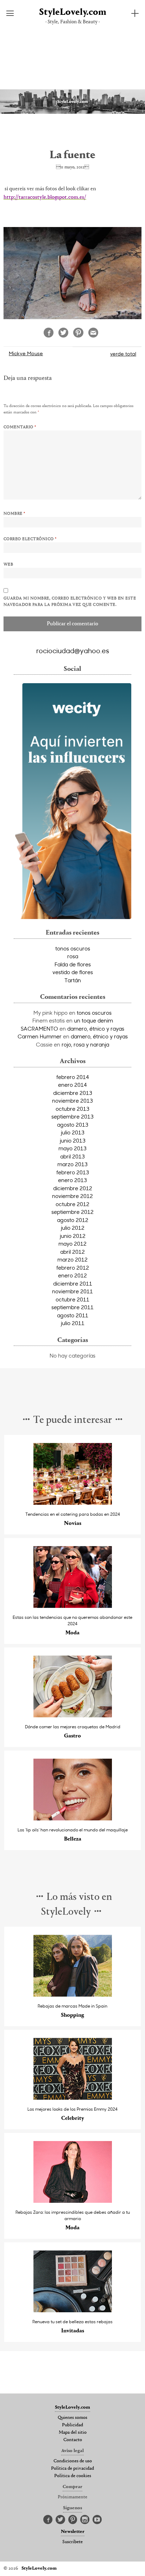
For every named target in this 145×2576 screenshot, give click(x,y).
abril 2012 (72, 1252)
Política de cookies (73, 2476)
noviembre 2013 (72, 1101)
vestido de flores (73, 972)
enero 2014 (72, 1085)
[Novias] (73, 1503)
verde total (123, 354)
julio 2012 (73, 1228)
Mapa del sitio (73, 2433)
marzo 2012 (72, 1259)
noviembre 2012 (72, 1196)
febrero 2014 (73, 1077)
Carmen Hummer (40, 1036)
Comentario (20, 427)
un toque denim (93, 1020)
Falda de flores (73, 964)
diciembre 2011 (73, 1283)
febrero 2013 (73, 1172)
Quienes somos (72, 2418)
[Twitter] (60, 2520)
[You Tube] (97, 2520)
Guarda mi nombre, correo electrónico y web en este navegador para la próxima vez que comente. (70, 602)
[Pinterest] (73, 2520)
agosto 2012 (73, 1220)
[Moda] (73, 1606)
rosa (73, 956)
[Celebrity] (73, 2098)
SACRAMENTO (39, 1028)
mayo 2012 (72, 1244)
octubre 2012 (72, 1204)
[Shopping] (73, 1995)
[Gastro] (73, 1715)
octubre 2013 (72, 1109)
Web (8, 565)
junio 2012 (73, 1236)
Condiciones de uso (73, 2461)
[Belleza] (73, 1818)
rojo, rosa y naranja (85, 1044)
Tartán (73, 980)
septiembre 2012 (72, 1212)
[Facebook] (48, 2520)
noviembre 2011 (72, 1291)
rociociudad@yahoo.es (73, 650)
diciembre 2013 (73, 1093)
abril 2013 (72, 1156)
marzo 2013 (72, 1164)
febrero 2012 (73, 1268)
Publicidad (72, 2425)
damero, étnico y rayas (96, 1028)
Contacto (73, 2440)
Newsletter (73, 2532)
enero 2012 (72, 1275)
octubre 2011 (72, 1299)
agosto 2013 (73, 1125)
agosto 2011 (73, 1315)
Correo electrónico (30, 539)
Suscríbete (72, 2542)
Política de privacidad (72, 2469)
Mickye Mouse (26, 353)
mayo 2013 (72, 1148)
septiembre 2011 (72, 1307)
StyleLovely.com (73, 13)
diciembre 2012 (73, 1188)
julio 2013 (73, 1132)
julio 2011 (73, 1323)
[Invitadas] (73, 2310)
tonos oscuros (73, 948)
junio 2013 (73, 1140)
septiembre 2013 (72, 1116)
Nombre (14, 514)
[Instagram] (85, 2520)
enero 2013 (72, 1180)
